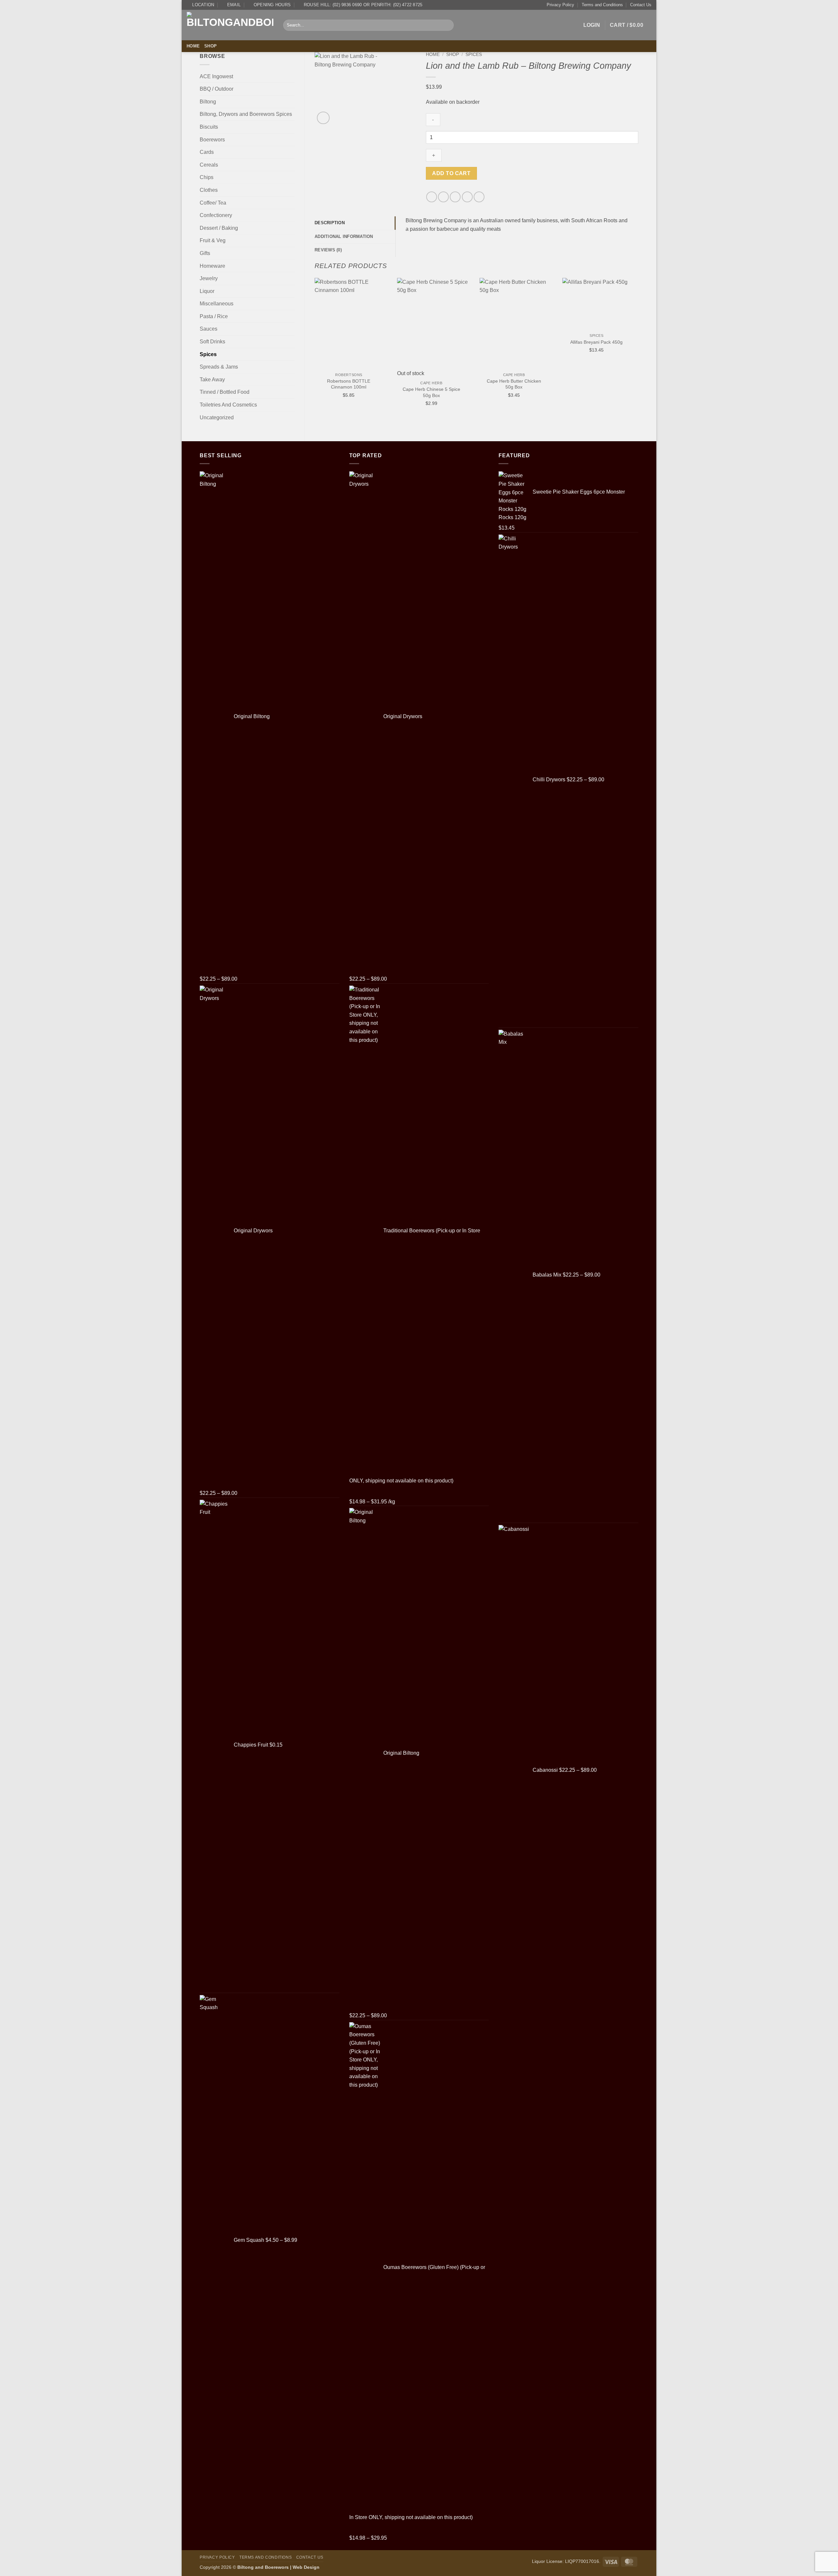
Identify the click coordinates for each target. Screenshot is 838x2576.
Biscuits (209, 127)
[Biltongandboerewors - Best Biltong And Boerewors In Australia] (230, 25)
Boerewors (212, 140)
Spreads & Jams (219, 367)
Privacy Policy (560, 5)
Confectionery (216, 215)
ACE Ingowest (216, 76)
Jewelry (209, 278)
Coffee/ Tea (213, 203)
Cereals (209, 165)
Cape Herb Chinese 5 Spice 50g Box (431, 392)
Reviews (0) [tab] (328, 250)
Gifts (205, 253)
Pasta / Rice (214, 316)
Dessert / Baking (219, 228)
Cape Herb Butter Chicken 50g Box (514, 384)
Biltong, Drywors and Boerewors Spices (246, 114)
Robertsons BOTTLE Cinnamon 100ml (349, 384)
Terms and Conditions (602, 5)
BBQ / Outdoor (217, 89)
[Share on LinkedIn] (479, 197)
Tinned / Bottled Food (225, 392)
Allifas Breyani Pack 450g (596, 342)
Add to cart (451, 173)
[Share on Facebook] (432, 197)
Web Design (306, 2567)
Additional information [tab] (344, 236)
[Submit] (447, 25)
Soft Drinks (212, 342)
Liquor (207, 291)
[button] (592, 25)
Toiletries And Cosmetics (228, 405)
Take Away (212, 380)
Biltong (208, 102)
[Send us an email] (647, 46)
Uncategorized (217, 417)
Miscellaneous (217, 304)
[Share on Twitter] (443, 197)
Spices (208, 354)
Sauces (209, 329)
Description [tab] (330, 223)
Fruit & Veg (213, 240)
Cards (207, 152)
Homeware (212, 266)
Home (193, 46)
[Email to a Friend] (455, 197)
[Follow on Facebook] (639, 46)
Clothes (209, 190)
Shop (210, 46)
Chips (207, 177)
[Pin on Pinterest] (467, 197)
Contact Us (641, 5)
